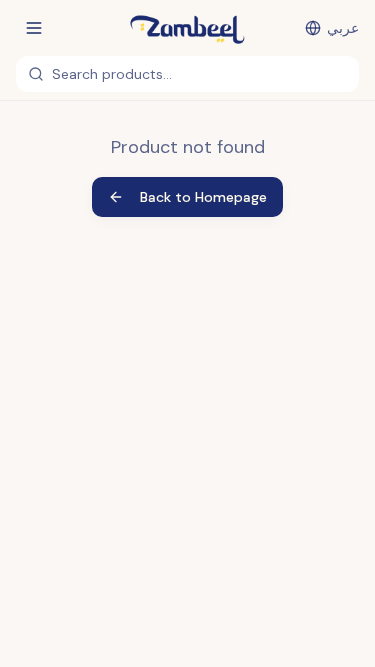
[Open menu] (34, 28)
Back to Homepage (203, 197)
